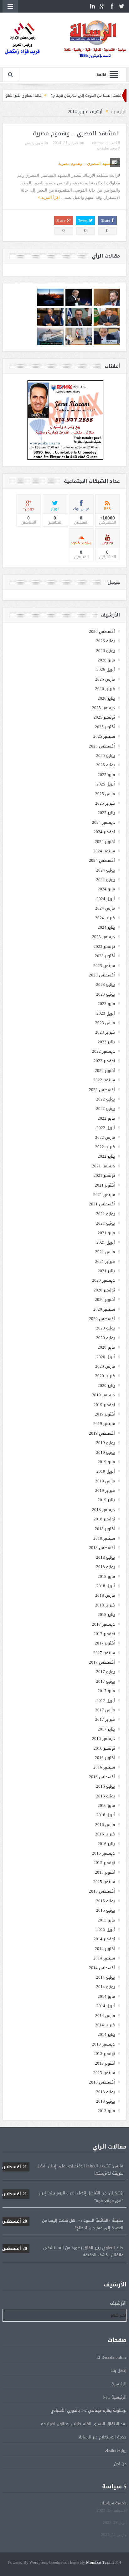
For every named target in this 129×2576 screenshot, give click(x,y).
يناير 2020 (106, 1386)
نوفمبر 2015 (104, 1863)
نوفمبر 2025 (104, 717)
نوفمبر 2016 (104, 1748)
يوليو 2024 (106, 870)
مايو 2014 (106, 1996)
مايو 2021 (106, 1233)
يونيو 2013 (106, 2101)
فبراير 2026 (105, 689)
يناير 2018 (106, 1614)
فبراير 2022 (105, 1147)
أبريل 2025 (106, 784)
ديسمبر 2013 (103, 2044)
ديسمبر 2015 (103, 1853)
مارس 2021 (105, 1252)
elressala (100, 143)
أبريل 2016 (106, 1815)
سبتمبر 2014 (104, 1958)
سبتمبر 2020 (104, 1309)
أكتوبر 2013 (105, 2063)
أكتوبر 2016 (105, 1758)
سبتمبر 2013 (104, 2073)
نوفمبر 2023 (104, 946)
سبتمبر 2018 (104, 1538)
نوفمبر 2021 (104, 1175)
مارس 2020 (105, 1366)
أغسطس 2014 (102, 1968)
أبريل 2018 (106, 1586)
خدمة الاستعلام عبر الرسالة (103, 2437)
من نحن (120, 2464)
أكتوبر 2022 (105, 1071)
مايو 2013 (106, 2111)
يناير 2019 (106, 1500)
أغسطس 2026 (102, 631)
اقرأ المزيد (50, 197)
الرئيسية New (115, 2397)
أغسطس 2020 (102, 1319)
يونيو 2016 (106, 1796)
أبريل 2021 (106, 1242)
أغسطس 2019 (102, 1433)
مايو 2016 (106, 1805)
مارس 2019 (105, 1481)
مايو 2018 (106, 1576)
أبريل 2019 (106, 1471)
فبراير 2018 (105, 1605)
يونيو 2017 (106, 1681)
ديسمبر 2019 (103, 1395)
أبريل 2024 (106, 899)
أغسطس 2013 (102, 2082)
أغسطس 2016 (102, 1777)
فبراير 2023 (105, 1032)
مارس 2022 (105, 1137)
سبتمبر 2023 (104, 966)
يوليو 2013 (106, 2092)
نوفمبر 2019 (104, 1405)
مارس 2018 (105, 1595)
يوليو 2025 (106, 755)
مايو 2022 (106, 1118)
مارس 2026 (105, 679)
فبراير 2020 (105, 1376)
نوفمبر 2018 (104, 1519)
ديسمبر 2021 (103, 1166)
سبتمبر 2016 (104, 1767)
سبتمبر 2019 (104, 1424)
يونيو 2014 (106, 1987)
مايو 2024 (106, 889)
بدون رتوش (34, 143)
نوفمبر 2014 (104, 1939)
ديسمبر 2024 (103, 822)
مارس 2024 (105, 908)
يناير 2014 (106, 2034)
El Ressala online (111, 2357)
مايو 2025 (106, 775)
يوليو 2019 (106, 1443)
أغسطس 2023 (102, 975)
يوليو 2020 (106, 1328)
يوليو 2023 (106, 984)
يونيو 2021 (106, 1223)
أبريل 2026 (106, 669)
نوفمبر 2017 (104, 1634)
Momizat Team (99, 2563)
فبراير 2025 (105, 803)
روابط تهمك (116, 2451)
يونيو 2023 (106, 994)
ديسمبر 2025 (103, 708)
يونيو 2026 (106, 651)
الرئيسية (119, 2384)
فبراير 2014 (105, 2025)
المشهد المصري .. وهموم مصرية (76, 133)
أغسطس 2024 (102, 860)
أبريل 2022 (106, 1128)
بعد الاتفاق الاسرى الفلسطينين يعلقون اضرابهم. (83, 2424)
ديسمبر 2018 (103, 1510)
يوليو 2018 (106, 1557)
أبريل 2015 (106, 1929)
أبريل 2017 (106, 1701)
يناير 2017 (106, 1729)
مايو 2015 (106, 1920)
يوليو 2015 (106, 1901)
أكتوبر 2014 (105, 1949)
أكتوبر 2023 (105, 956)
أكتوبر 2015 (105, 1872)
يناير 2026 (106, 698)
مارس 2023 (105, 1023)
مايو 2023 (106, 1004)
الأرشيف (118, 2303)
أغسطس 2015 (102, 1891)
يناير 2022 (106, 1156)
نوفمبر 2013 (104, 2054)
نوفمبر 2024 (104, 832)
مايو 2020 (106, 1347)
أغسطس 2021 (102, 1204)
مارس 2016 (105, 1825)
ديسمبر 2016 (103, 1739)
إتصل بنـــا (119, 2370)
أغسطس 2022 (102, 1090)
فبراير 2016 (105, 1834)
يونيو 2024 (106, 880)
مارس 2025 (105, 794)
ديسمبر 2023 (103, 937)
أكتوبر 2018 (105, 1529)
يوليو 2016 (106, 1786)
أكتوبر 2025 (105, 727)
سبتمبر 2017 (104, 1653)
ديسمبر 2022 (103, 1051)
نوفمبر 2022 (104, 1061)
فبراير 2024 (105, 918)
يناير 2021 (106, 1271)
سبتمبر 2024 (104, 851)
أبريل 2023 (106, 1013)
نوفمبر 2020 (104, 1290)
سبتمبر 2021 (104, 1195)
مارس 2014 (105, 2016)
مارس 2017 (105, 1710)
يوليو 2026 (106, 641)
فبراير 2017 (105, 1719)
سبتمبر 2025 (104, 736)
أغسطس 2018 (102, 1548)
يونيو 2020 (106, 1338)
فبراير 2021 (105, 1261)
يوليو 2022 (106, 1099)
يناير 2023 (106, 1042)
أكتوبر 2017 (105, 1643)
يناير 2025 (106, 813)
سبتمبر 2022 (104, 1080)
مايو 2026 (106, 660)
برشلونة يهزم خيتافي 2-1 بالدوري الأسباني (88, 2410)
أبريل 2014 (106, 2006)
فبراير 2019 (105, 1490)
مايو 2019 (106, 1462)
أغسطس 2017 (102, 1662)
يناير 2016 (106, 1844)
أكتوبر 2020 (105, 1299)
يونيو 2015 (106, 1910)
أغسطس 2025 (102, 746)
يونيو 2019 (106, 1452)
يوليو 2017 (106, 1672)
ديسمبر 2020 (103, 1280)
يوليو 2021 (106, 1214)
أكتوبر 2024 (105, 842)
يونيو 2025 (106, 765)
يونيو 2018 (106, 1567)
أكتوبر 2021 (105, 1185)
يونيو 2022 (106, 1109)
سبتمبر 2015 (104, 1882)
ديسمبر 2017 (103, 1624)
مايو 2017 (106, 1691)
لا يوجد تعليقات (108, 148)
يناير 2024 (106, 927)
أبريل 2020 (106, 1357)
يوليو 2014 (106, 1977)
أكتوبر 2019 (105, 1414)
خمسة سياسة (114, 2503)
